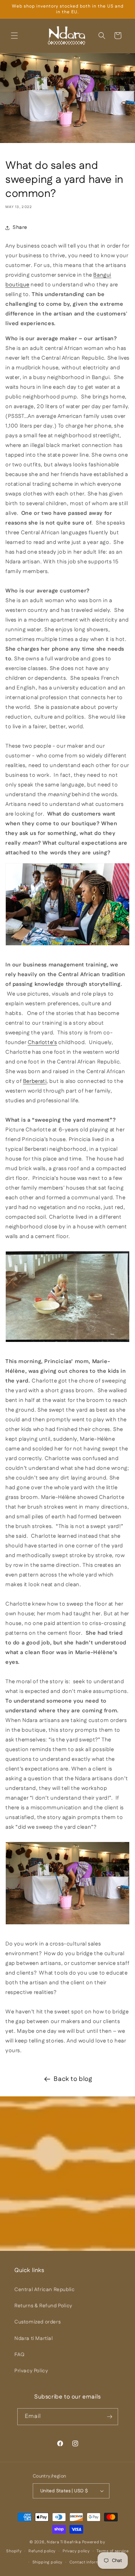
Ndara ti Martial (34, 2339)
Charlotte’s (42, 1042)
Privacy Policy (31, 2371)
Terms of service (112, 2551)
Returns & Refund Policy (43, 2306)
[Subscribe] (110, 2417)
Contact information (89, 2562)
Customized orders (37, 2322)
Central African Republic (44, 2290)
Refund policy (42, 2551)
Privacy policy (76, 2551)
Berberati (35, 1081)
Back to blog (73, 2079)
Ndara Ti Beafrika (64, 2542)
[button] (14, 36)
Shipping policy (48, 2562)
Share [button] (20, 227)
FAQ (20, 2355)
